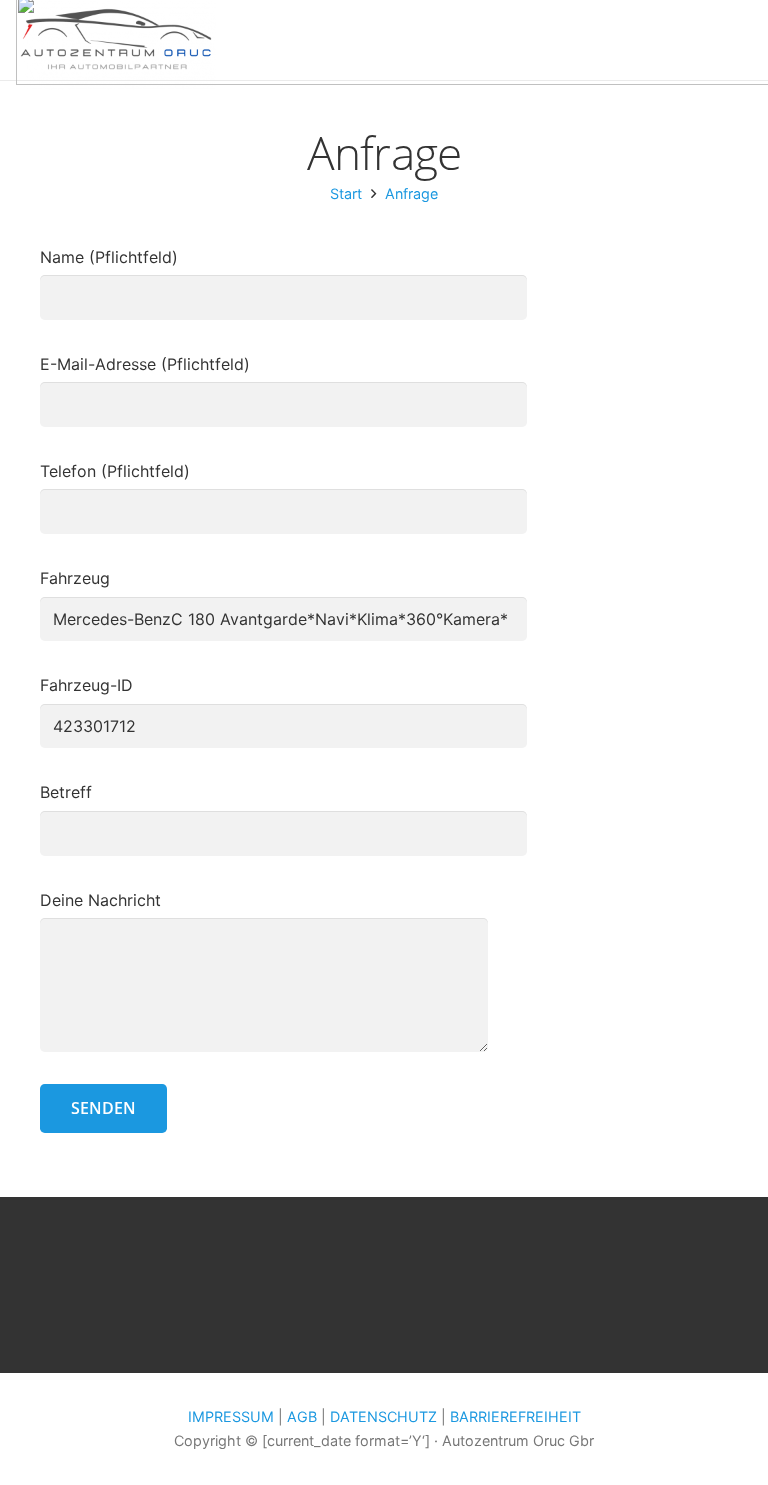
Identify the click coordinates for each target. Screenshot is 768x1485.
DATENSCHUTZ (383, 1416)
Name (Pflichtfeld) (109, 257)
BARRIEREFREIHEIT (515, 1416)
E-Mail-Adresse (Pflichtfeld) (145, 364)
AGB (302, 1416)
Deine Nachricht (100, 900)
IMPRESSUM (231, 1416)
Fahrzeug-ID (86, 685)
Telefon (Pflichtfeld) (115, 471)
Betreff (66, 792)
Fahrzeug (75, 578)
